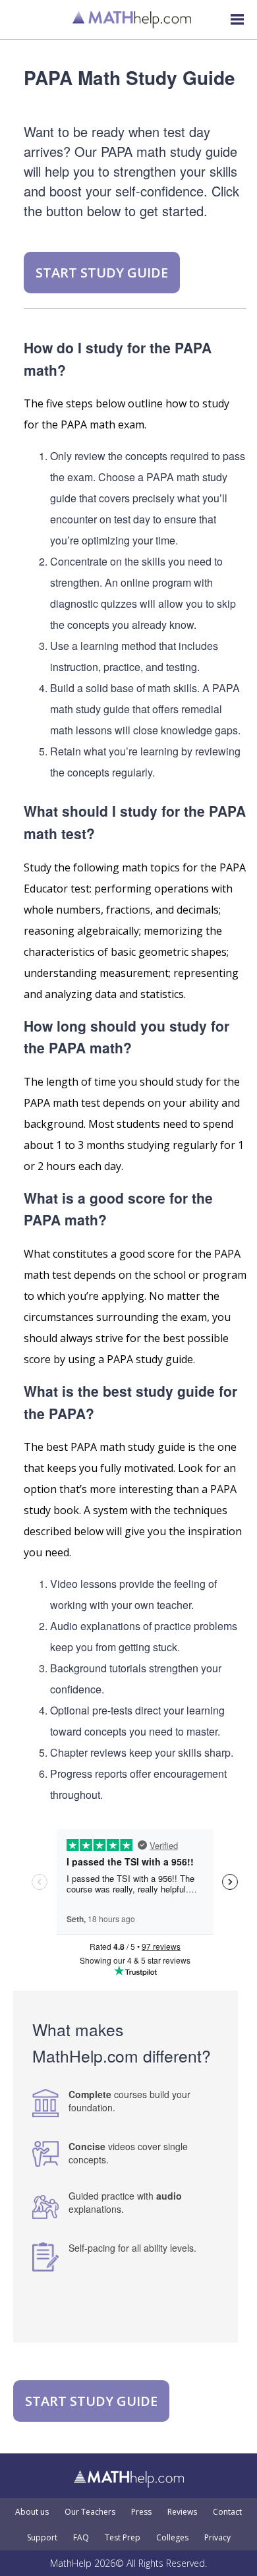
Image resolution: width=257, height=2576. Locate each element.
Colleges (172, 2538)
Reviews (182, 2512)
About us (32, 2512)
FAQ (81, 2538)
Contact (227, 2512)
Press (141, 2512)
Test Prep (123, 2538)
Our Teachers (90, 2512)
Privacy (217, 2538)
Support (42, 2538)
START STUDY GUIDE (102, 273)
